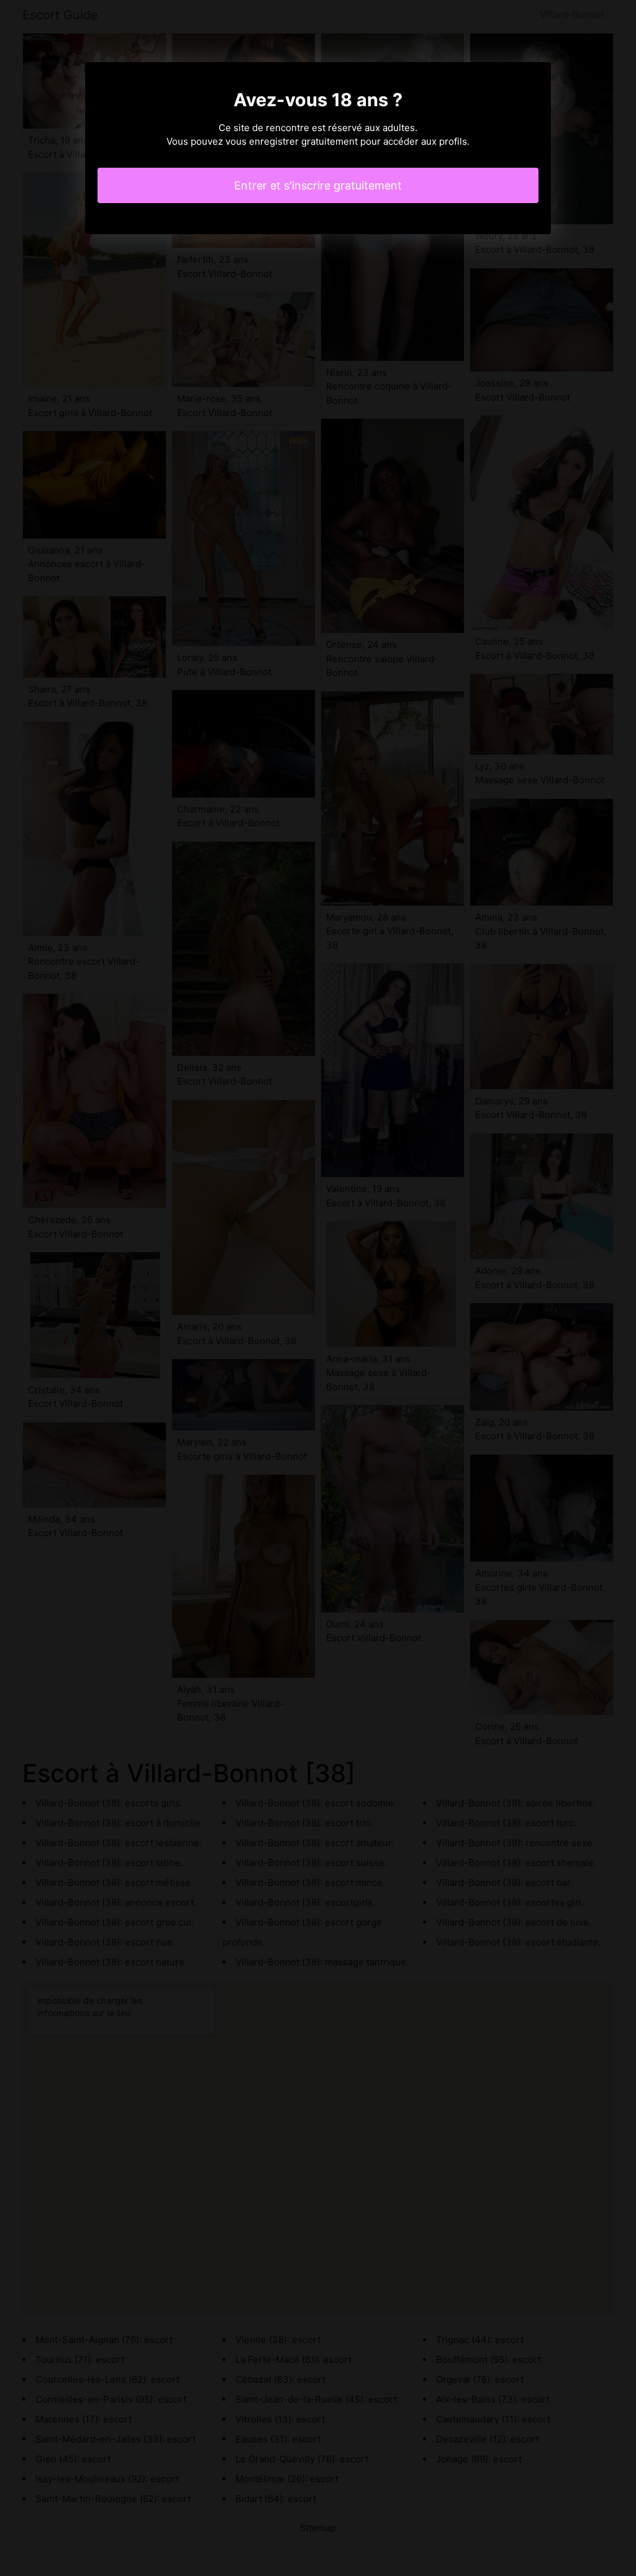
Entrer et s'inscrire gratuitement (318, 185)
